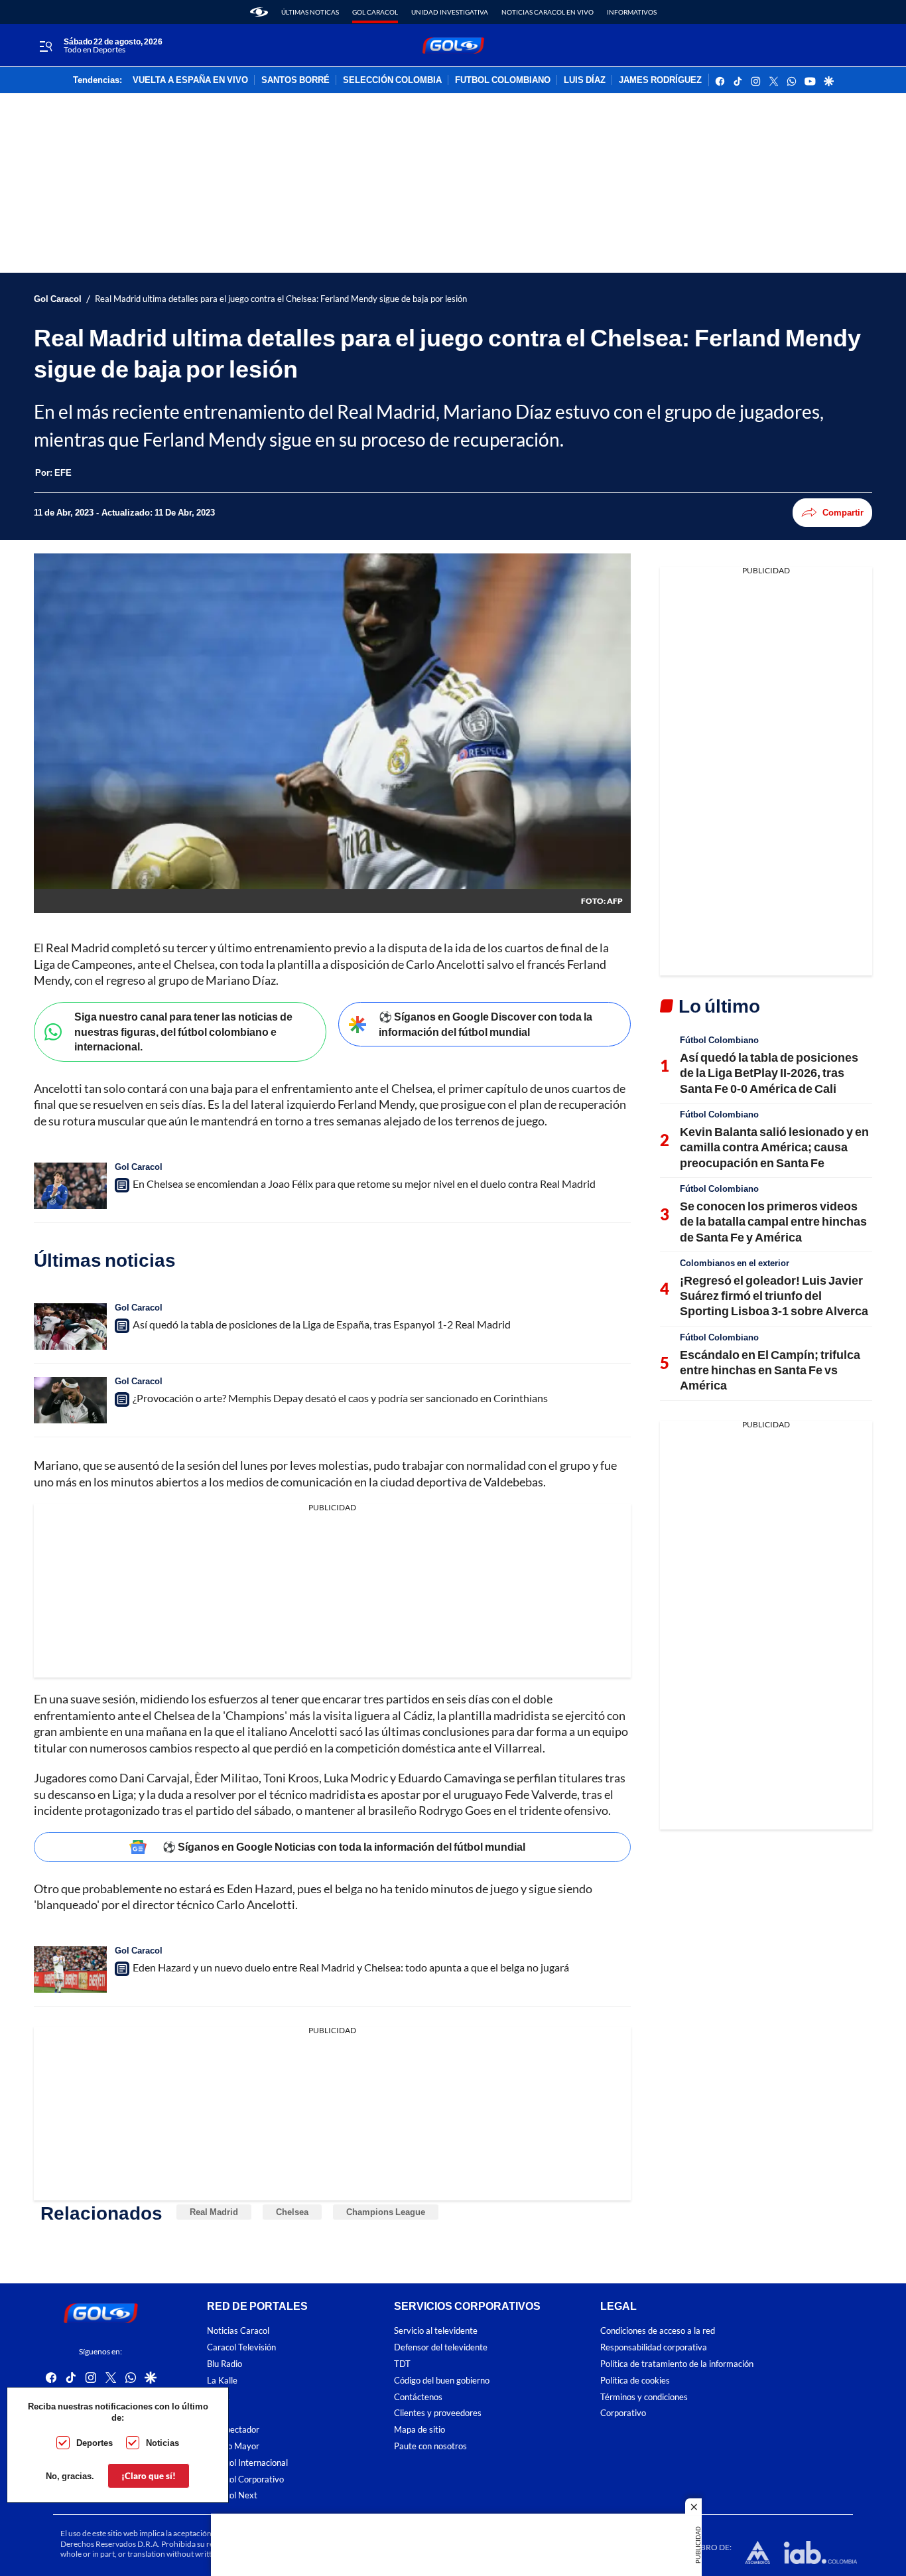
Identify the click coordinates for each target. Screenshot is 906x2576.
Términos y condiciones (644, 2397)
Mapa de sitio (420, 2430)
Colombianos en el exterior (735, 1263)
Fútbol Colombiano (719, 1040)
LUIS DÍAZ (585, 80)
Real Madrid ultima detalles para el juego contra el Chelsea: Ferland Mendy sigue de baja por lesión (281, 299)
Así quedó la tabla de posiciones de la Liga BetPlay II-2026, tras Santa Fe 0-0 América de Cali (769, 1073)
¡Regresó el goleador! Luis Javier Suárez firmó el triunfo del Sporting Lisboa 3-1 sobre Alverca (774, 1296)
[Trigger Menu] (45, 46)
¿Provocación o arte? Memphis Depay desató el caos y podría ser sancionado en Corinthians (340, 1398)
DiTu (216, 2413)
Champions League (386, 2212)
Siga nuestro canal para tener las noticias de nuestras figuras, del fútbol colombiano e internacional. (183, 1031)
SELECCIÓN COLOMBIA (392, 80)
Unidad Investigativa (450, 12)
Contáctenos (418, 2397)
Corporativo (623, 2413)
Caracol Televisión (241, 2347)
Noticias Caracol (238, 2331)
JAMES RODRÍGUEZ (660, 80)
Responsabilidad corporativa (654, 2347)
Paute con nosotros (430, 2446)
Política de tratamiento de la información (677, 2364)
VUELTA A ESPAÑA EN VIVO (190, 80)
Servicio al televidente (436, 2331)
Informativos (632, 12)
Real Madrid (214, 2212)
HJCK (218, 2397)
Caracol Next (232, 2495)
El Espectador (233, 2430)
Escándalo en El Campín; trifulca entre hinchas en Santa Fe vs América (770, 1370)
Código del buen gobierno (442, 2381)
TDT (402, 2364)
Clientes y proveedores (438, 2413)
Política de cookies (635, 2381)
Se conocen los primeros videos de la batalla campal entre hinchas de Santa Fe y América (773, 1221)
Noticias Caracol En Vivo (548, 12)
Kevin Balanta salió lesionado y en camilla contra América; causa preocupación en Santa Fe (774, 1147)
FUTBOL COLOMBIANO (503, 80)
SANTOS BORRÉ (295, 80)
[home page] (259, 12)
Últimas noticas (310, 12)
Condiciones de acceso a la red (658, 2331)
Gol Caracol (375, 12)
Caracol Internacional (247, 2463)
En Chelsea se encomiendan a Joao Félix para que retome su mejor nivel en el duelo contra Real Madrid (364, 1183)
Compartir (843, 512)
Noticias (162, 2443)
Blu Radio (225, 2364)
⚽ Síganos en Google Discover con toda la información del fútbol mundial (485, 1024)
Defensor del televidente (441, 2347)
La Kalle (222, 2381)
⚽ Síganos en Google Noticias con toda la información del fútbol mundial (344, 1846)
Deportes (95, 2443)
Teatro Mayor (233, 2446)
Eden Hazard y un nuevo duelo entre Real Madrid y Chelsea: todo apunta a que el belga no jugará (351, 1967)
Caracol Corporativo (245, 2479)
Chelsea (292, 2212)
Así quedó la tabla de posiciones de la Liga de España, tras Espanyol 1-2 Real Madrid (322, 1324)
